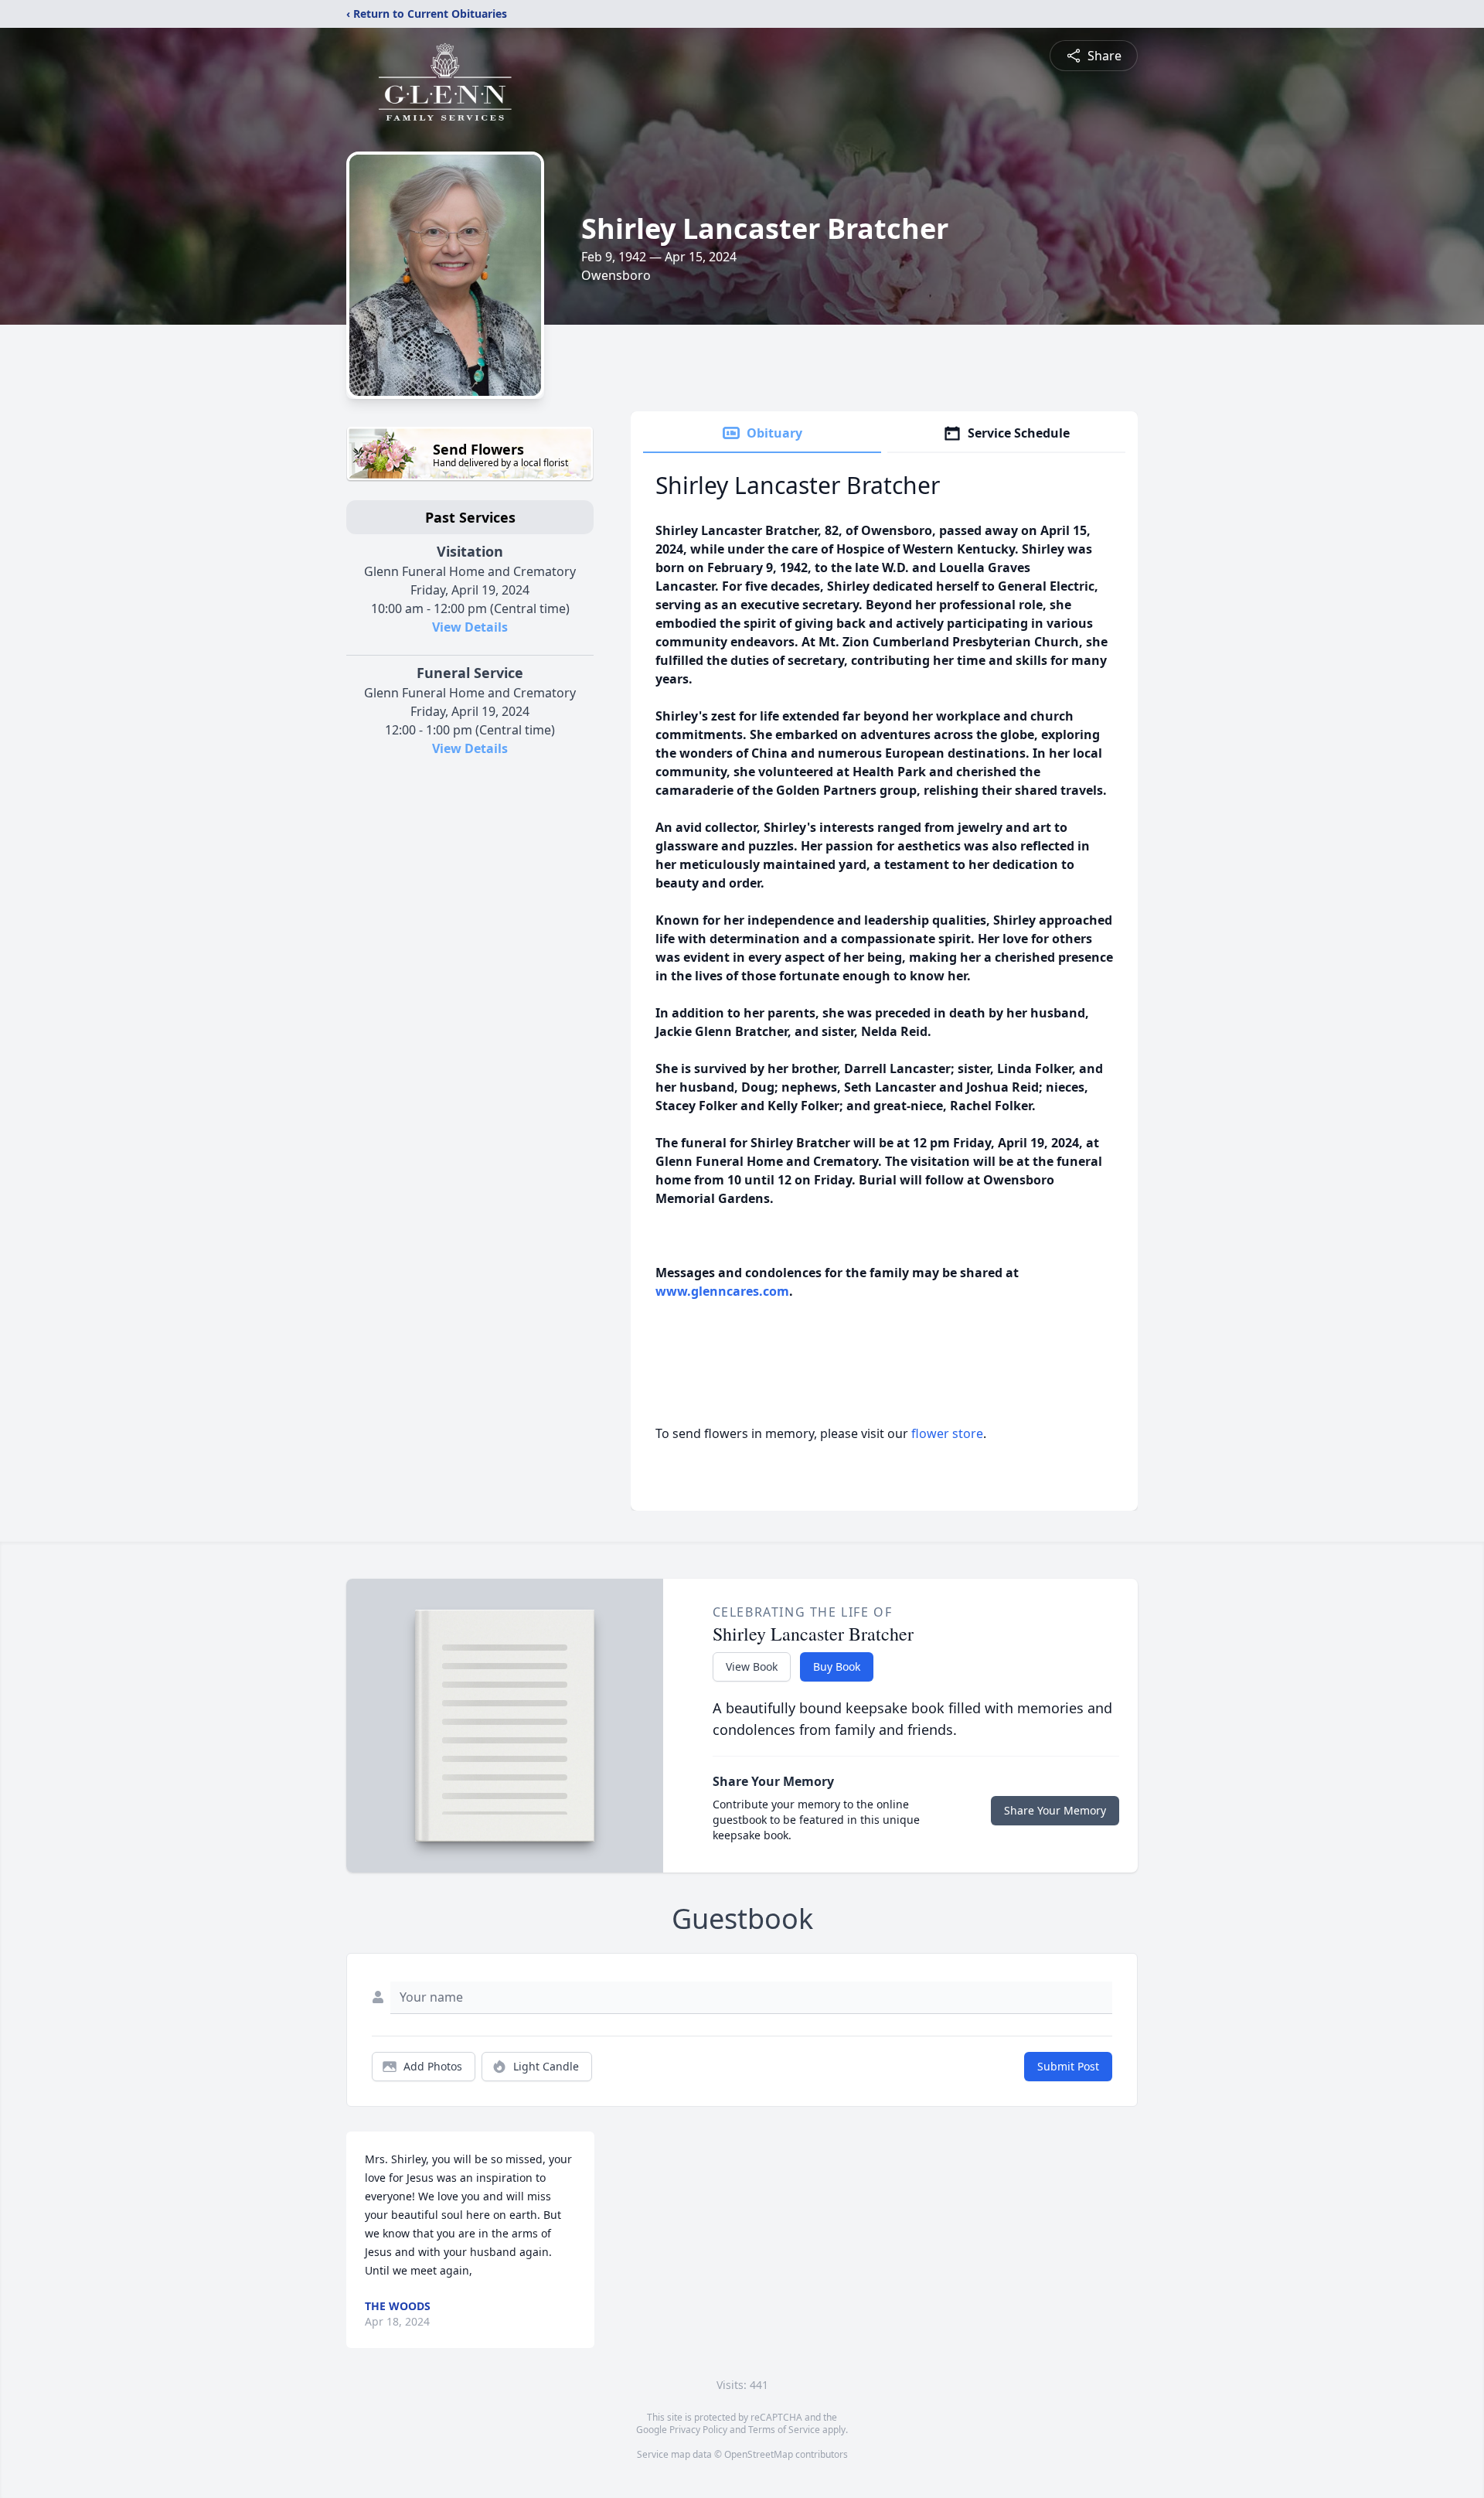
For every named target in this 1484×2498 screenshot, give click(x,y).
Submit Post (1068, 2066)
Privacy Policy (698, 2430)
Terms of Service (784, 2430)
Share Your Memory (1055, 1810)
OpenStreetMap (759, 2454)
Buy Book (837, 1666)
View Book (752, 1666)
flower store (947, 1433)
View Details (470, 627)
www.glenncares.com (722, 1291)
